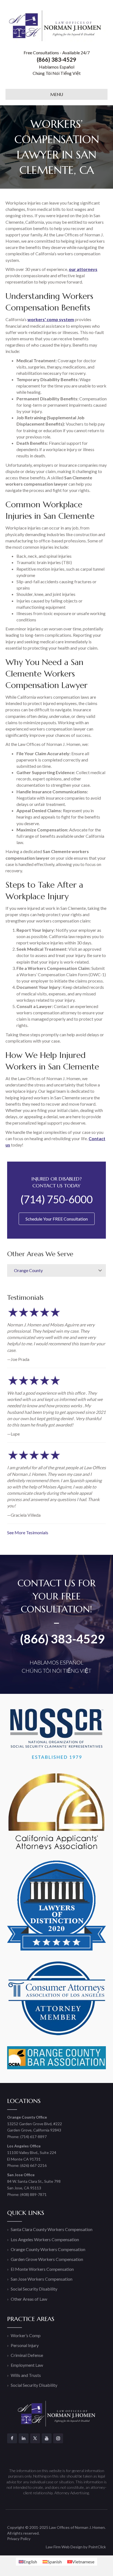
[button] (100, 1270)
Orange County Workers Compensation (48, 2249)
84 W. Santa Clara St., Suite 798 (34, 2181)
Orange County (28, 1270)
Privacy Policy (19, 2539)
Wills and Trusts (26, 2375)
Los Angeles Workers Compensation (45, 2239)
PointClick (97, 2547)
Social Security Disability (34, 2289)
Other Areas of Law (29, 2299)
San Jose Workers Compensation (42, 2279)
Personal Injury (25, 2345)
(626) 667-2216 (33, 2165)
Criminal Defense (27, 2355)
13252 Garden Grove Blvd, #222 (35, 2124)
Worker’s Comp (26, 2335)
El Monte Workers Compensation (42, 2269)
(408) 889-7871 (33, 2194)
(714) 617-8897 (33, 2137)
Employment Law (27, 2365)
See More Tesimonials (28, 1532)
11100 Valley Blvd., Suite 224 (32, 2152)
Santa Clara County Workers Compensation (52, 2229)
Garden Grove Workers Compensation (47, 2259)
